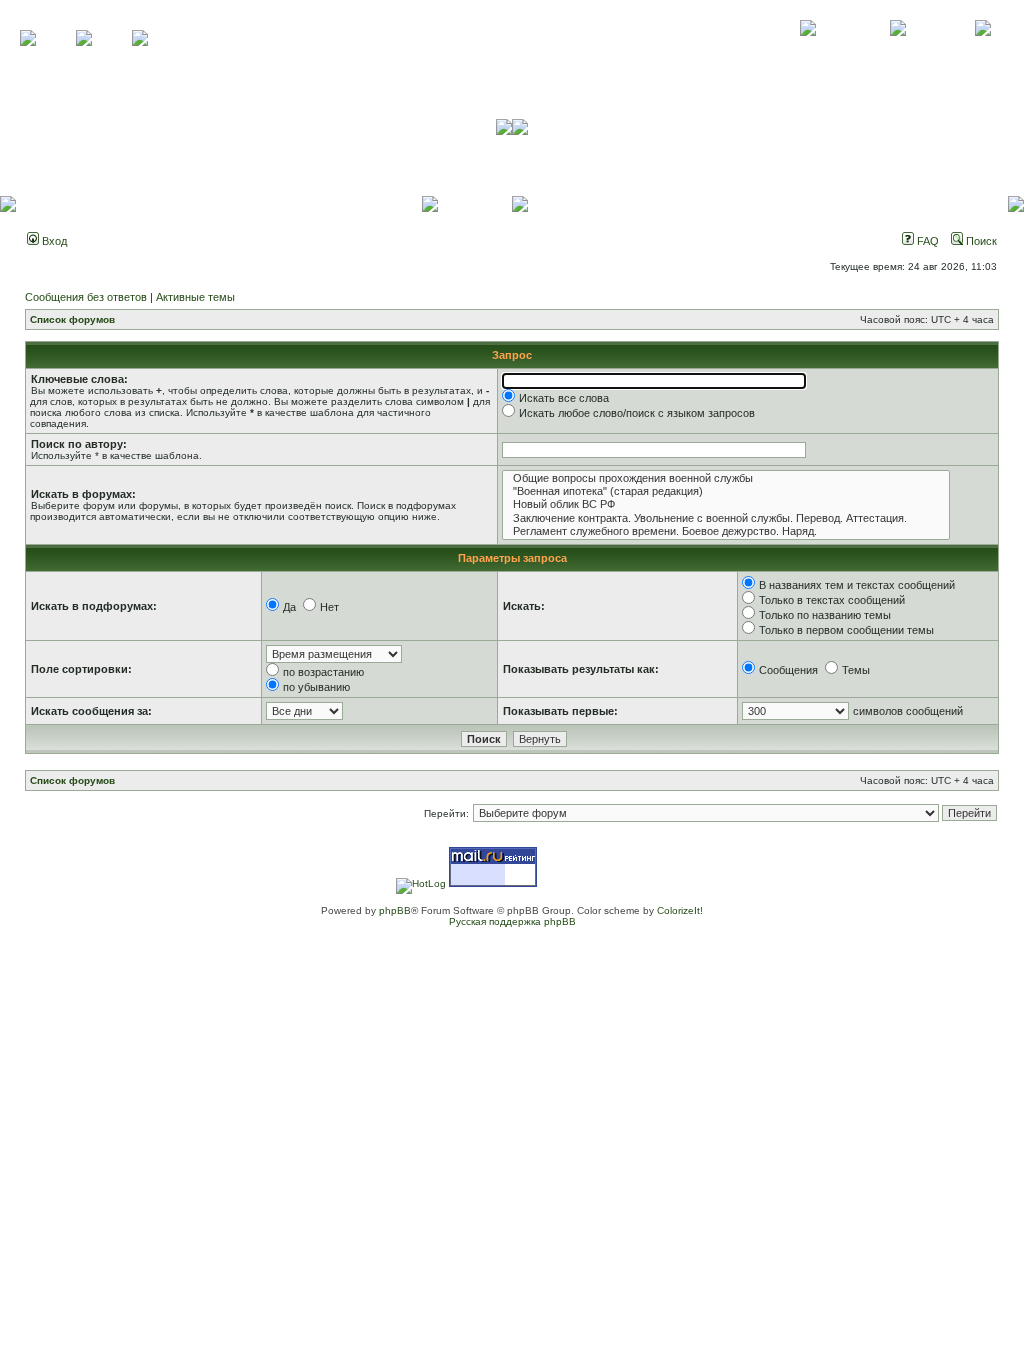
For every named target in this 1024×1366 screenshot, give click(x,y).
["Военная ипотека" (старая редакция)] (726, 491)
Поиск (980, 241)
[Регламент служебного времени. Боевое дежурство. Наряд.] (726, 531)
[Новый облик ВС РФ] (726, 504)
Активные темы (195, 297)
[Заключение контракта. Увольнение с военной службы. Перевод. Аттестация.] (726, 518)
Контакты (897, 50)
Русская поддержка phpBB (512, 921)
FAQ (926, 241)
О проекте (808, 50)
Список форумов (72, 319)
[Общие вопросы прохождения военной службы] (726, 478)
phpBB (395, 910)
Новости (982, 50)
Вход (53, 241)
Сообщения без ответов (86, 297)
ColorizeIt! (680, 910)
